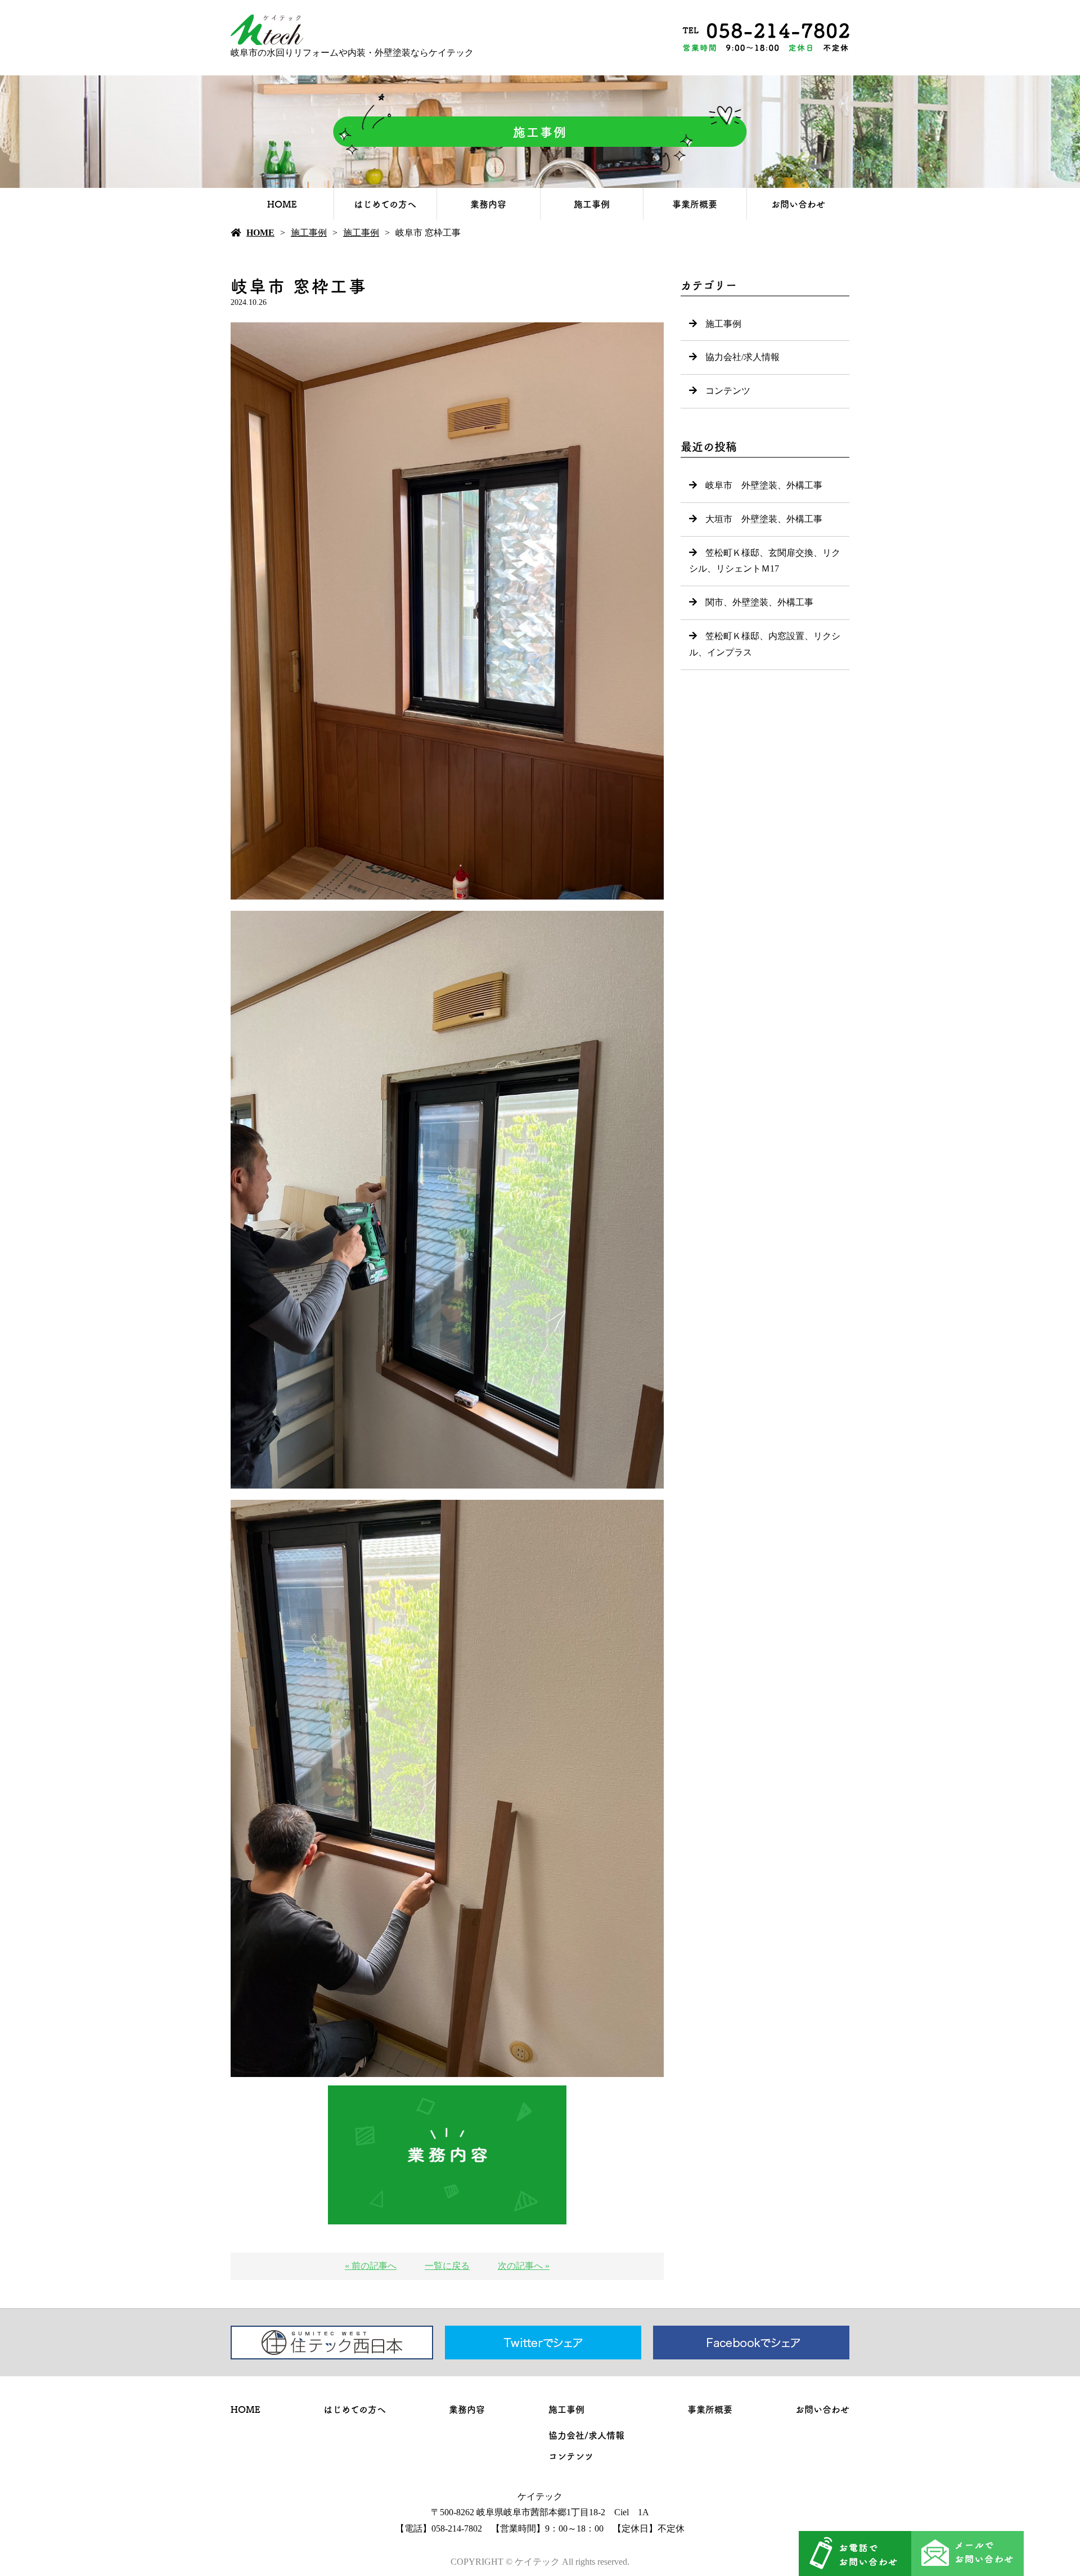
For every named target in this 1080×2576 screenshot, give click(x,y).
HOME (282, 204)
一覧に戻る (447, 2266)
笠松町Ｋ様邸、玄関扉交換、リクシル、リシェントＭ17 (765, 561)
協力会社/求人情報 (742, 357)
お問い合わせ (798, 204)
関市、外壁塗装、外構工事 (759, 602)
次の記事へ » (524, 2266)
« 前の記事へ (371, 2266)
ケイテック (540, 2496)
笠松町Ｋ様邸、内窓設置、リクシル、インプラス (765, 644)
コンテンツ (728, 391)
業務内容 (488, 204)
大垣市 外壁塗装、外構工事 (764, 519)
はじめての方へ (385, 204)
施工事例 (592, 204)
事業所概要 (695, 204)
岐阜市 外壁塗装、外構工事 (764, 485)
